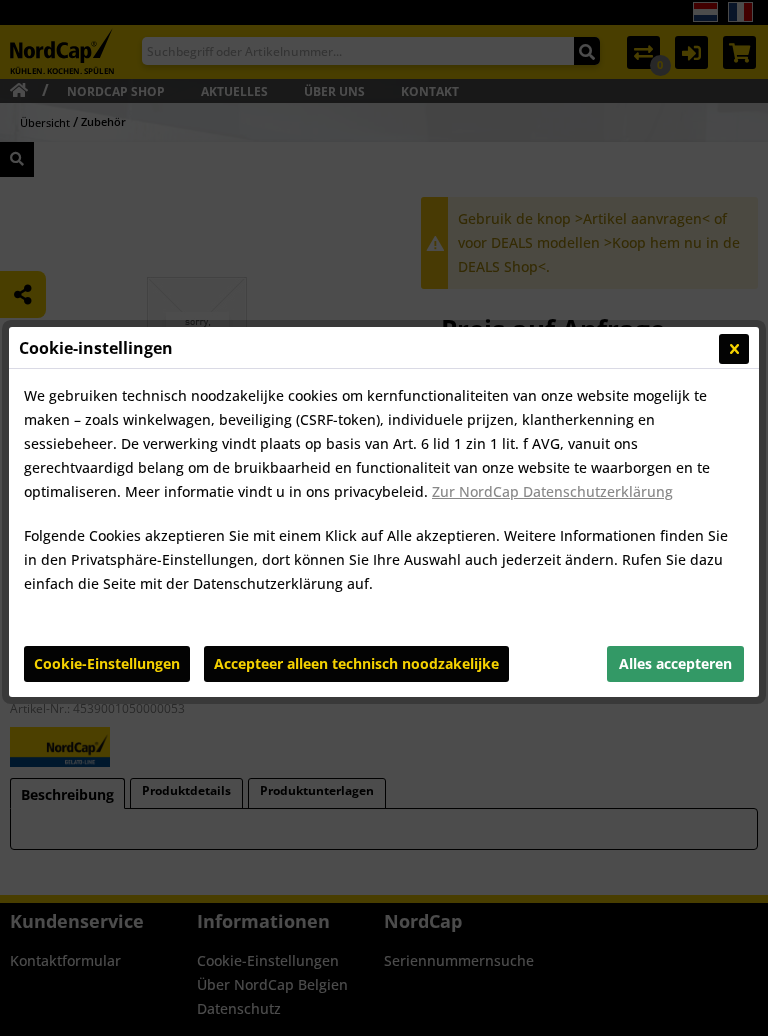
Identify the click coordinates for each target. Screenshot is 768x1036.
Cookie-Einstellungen (107, 663)
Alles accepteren (675, 663)
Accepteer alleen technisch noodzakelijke (356, 663)
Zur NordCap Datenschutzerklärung (552, 491)
